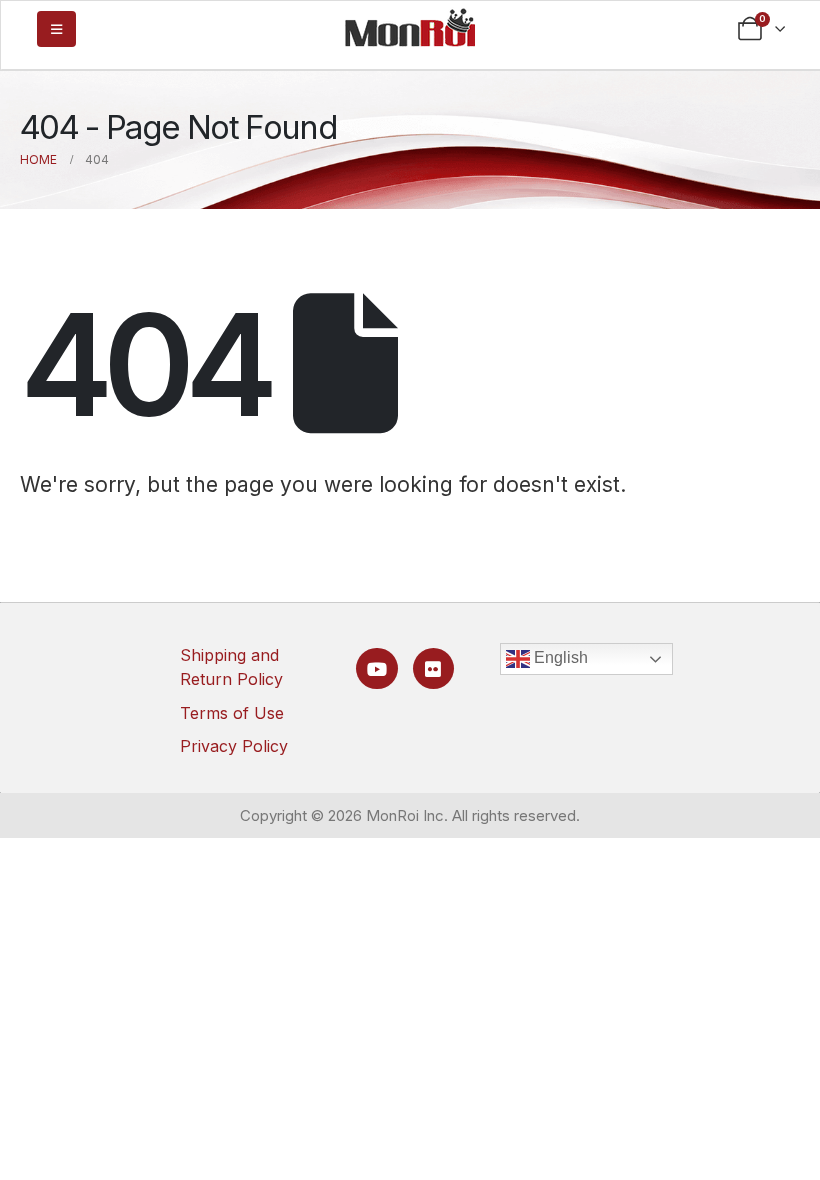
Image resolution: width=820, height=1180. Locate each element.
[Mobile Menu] (56, 29)
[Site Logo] (410, 27)
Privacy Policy (234, 746)
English (559, 657)
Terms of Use (232, 713)
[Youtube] (376, 668)
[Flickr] (433, 668)
